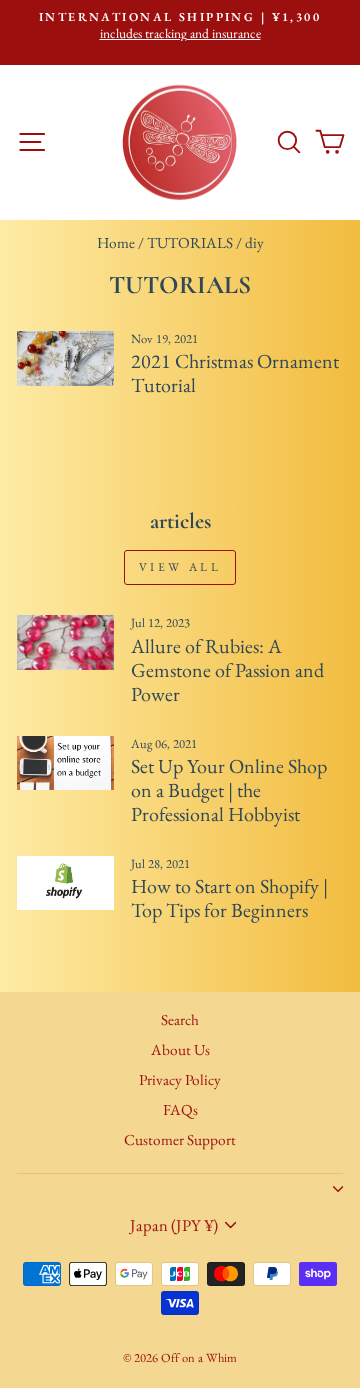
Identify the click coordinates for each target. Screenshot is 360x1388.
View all (180, 567)
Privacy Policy (180, 1080)
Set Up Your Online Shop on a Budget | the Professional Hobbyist (229, 790)
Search (180, 1020)
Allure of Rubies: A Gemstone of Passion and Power (227, 670)
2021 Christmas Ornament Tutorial (235, 373)
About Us (180, 1050)
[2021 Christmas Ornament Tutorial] (65, 358)
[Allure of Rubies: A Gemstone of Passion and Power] (65, 642)
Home (116, 243)
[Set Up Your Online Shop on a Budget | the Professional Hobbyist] (65, 763)
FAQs (180, 1110)
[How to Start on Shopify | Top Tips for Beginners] (65, 883)
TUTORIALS (190, 243)
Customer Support (180, 1140)
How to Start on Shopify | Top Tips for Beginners (229, 898)
